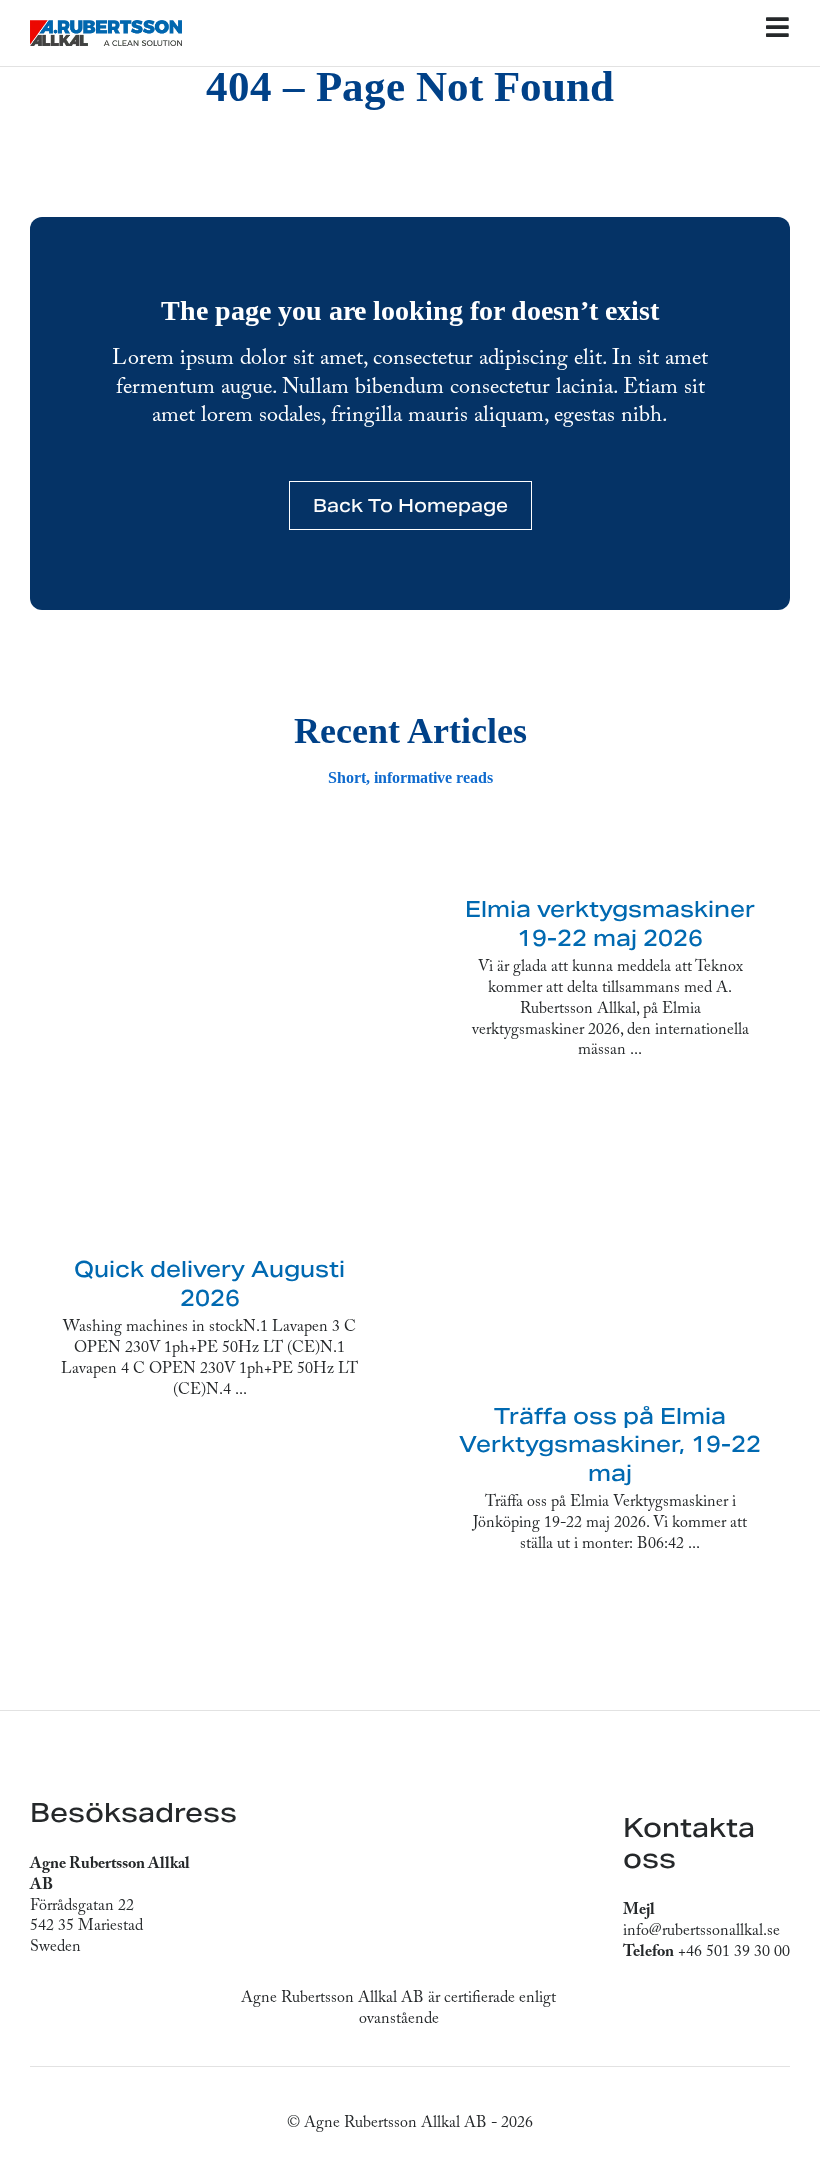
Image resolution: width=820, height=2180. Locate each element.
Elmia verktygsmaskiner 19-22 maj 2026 (610, 923)
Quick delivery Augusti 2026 (209, 1283)
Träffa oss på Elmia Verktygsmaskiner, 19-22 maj (610, 1444)
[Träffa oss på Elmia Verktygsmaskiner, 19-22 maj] (610, 1248)
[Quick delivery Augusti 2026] (210, 1045)
